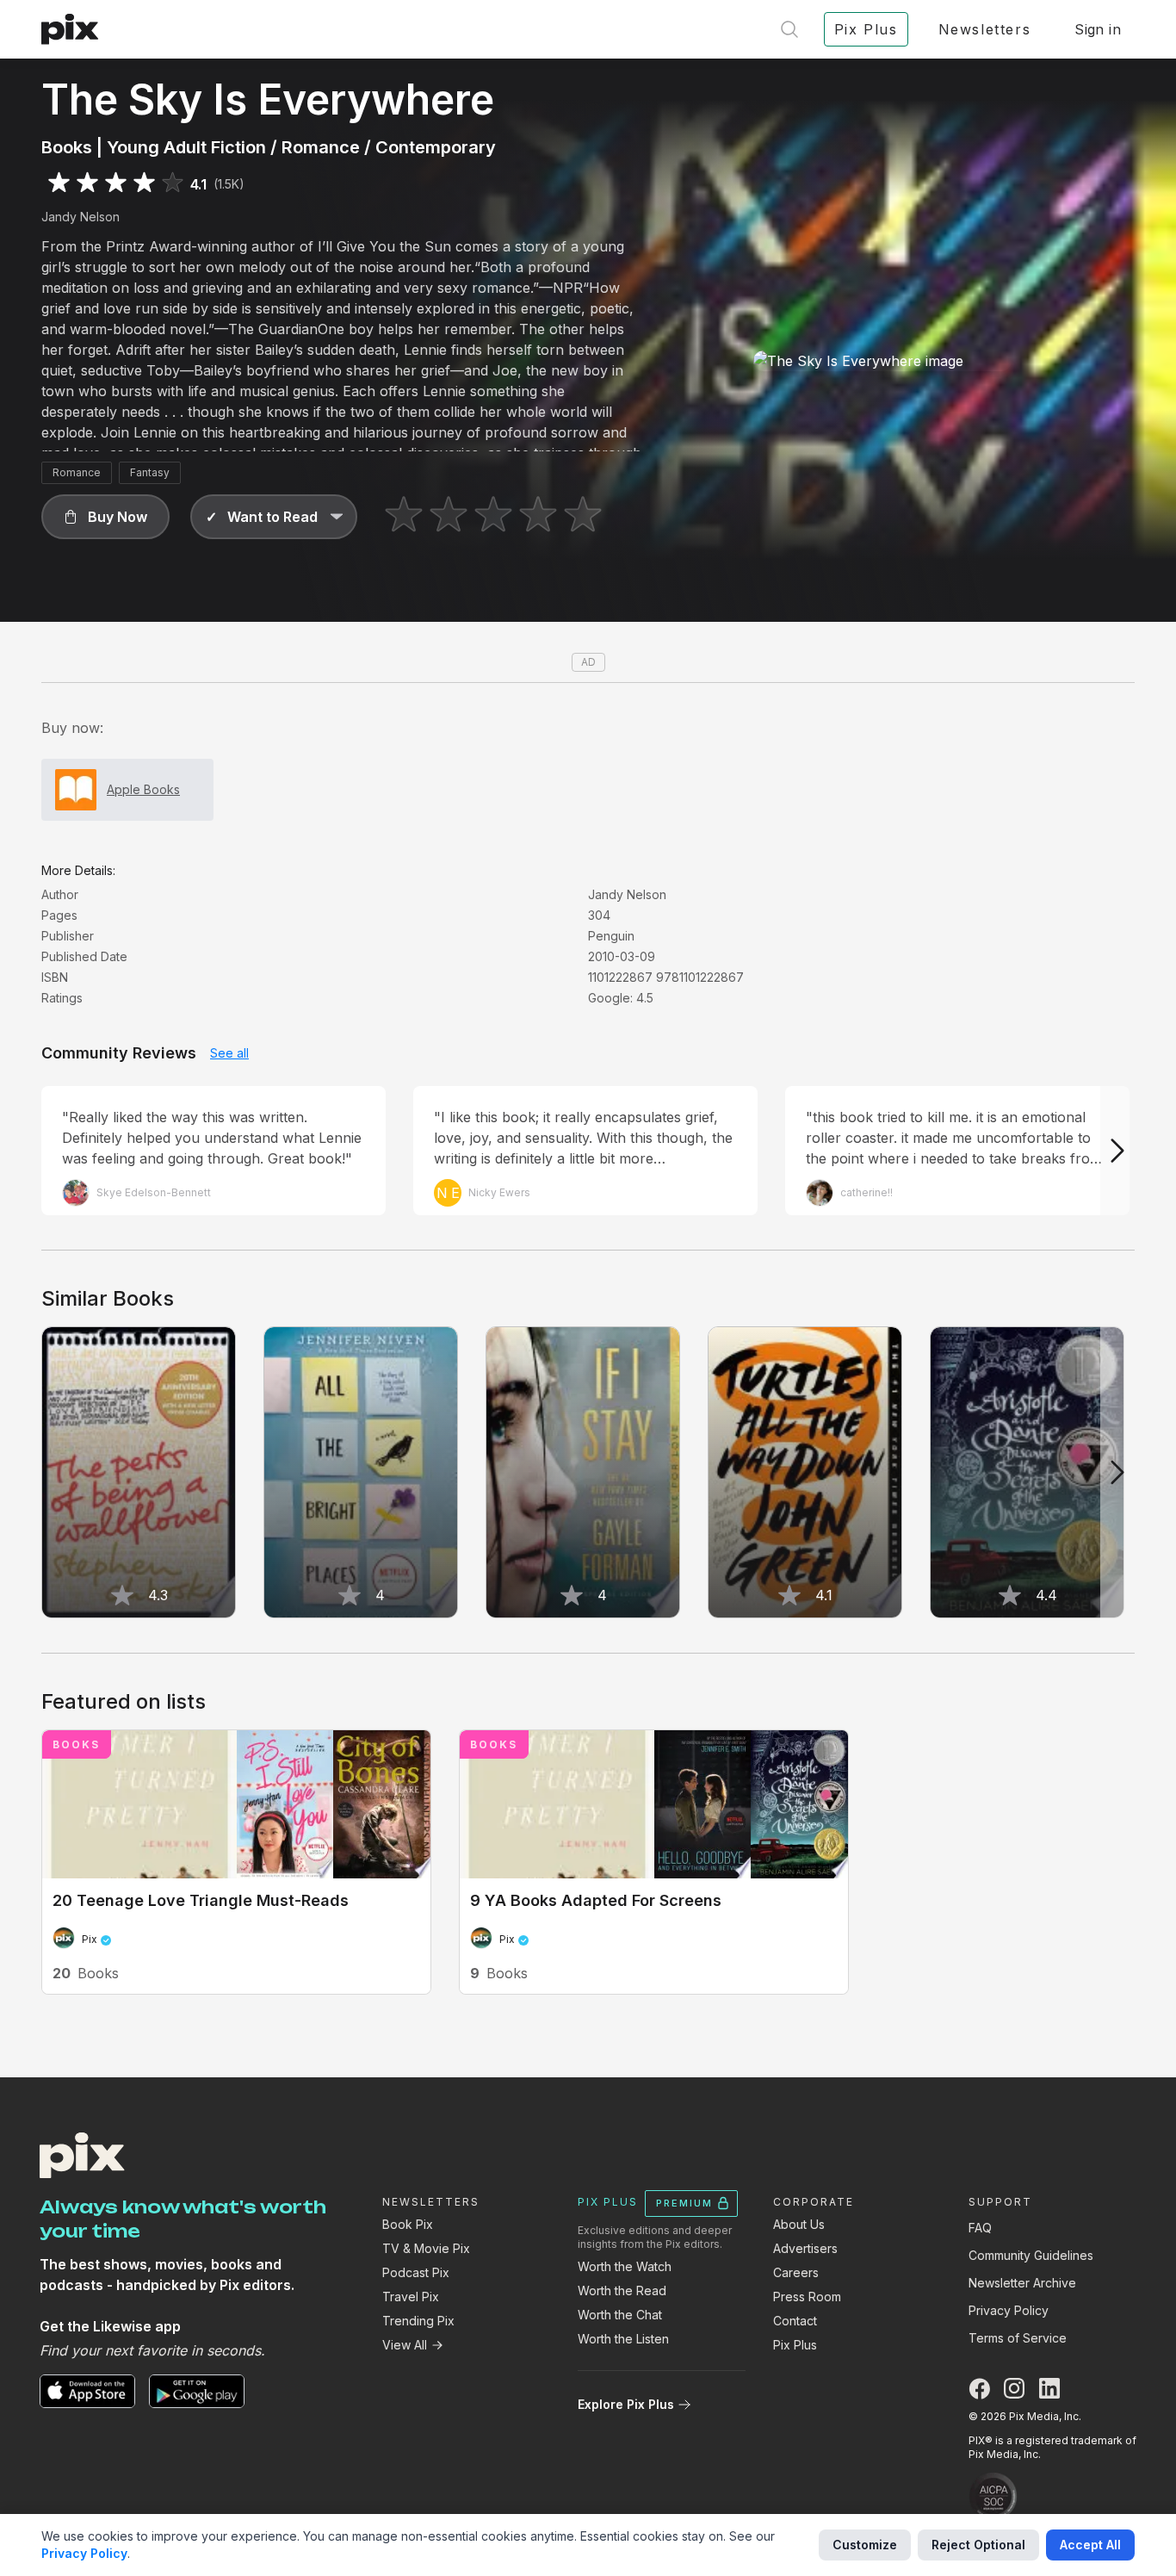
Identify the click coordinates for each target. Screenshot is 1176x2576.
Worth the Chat (620, 2315)
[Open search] (789, 29)
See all (229, 1053)
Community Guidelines (1031, 2255)
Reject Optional (978, 2545)
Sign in (1098, 29)
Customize (865, 2545)
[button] (105, 517)
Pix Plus (795, 2345)
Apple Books (143, 789)
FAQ (980, 2228)
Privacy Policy (1009, 2310)
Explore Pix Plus (626, 2404)
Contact (795, 2321)
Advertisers (805, 2248)
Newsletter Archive (1022, 2283)
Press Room (807, 2297)
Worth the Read (622, 2290)
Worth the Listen (623, 2339)
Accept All (1090, 2545)
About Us (799, 2224)
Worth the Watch (625, 2266)
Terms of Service (1018, 2338)
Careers (796, 2272)
